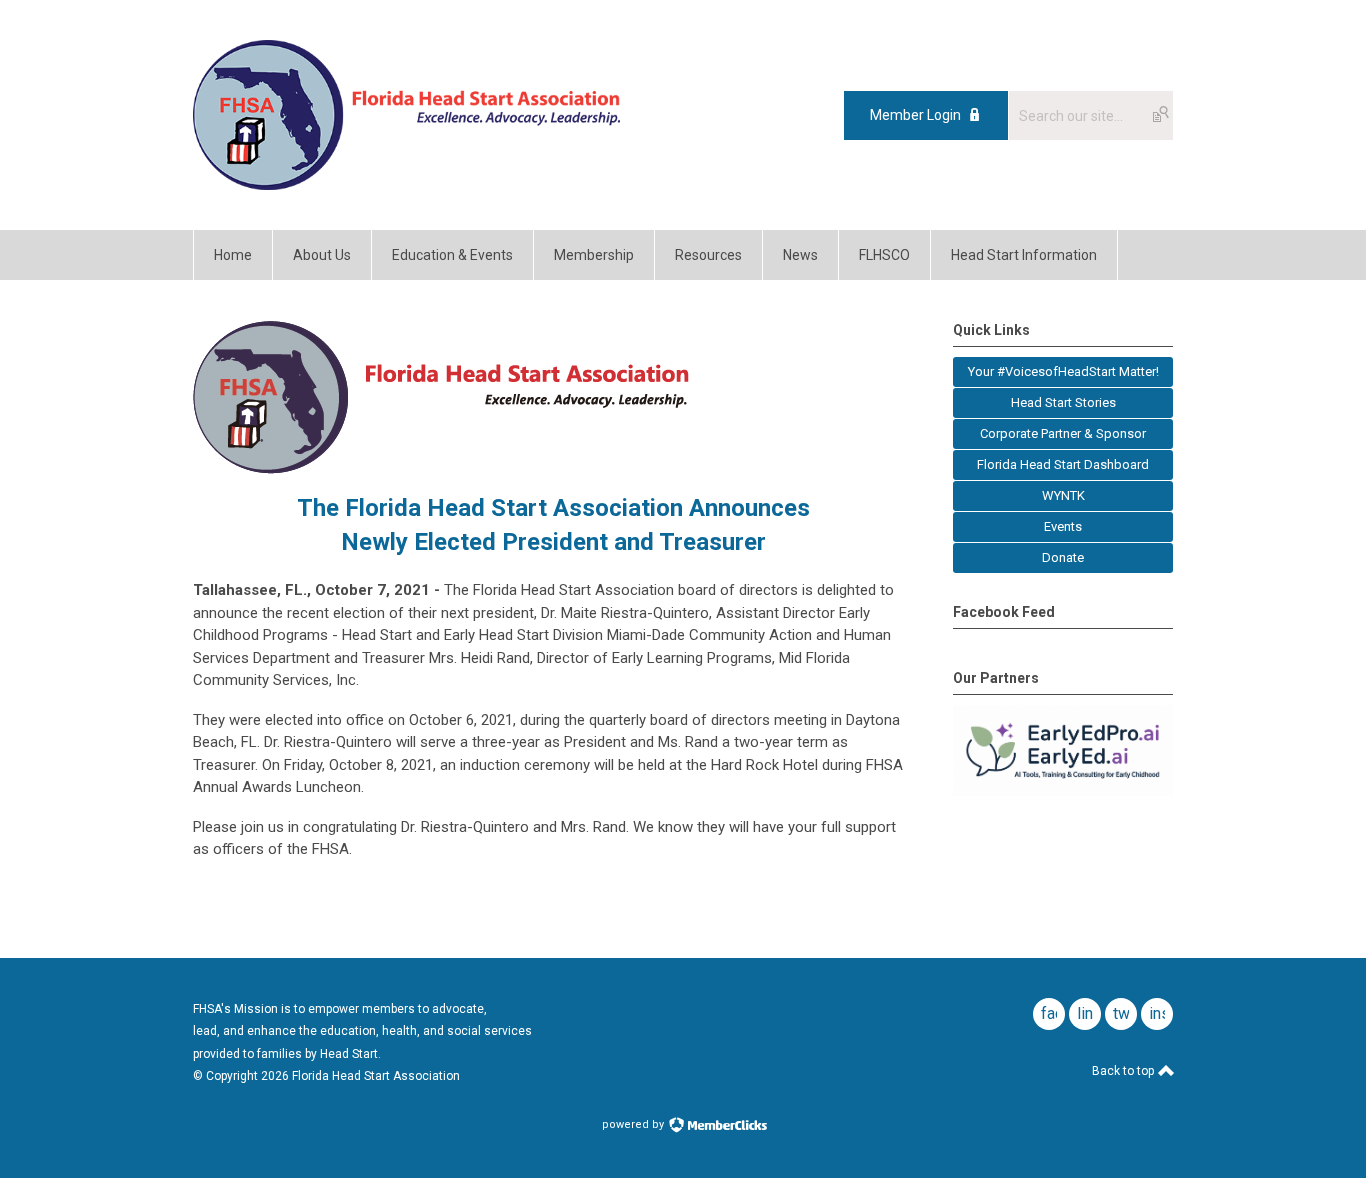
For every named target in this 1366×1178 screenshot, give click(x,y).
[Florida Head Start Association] (406, 185)
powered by (634, 1124)
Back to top (1124, 1071)
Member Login (915, 115)
